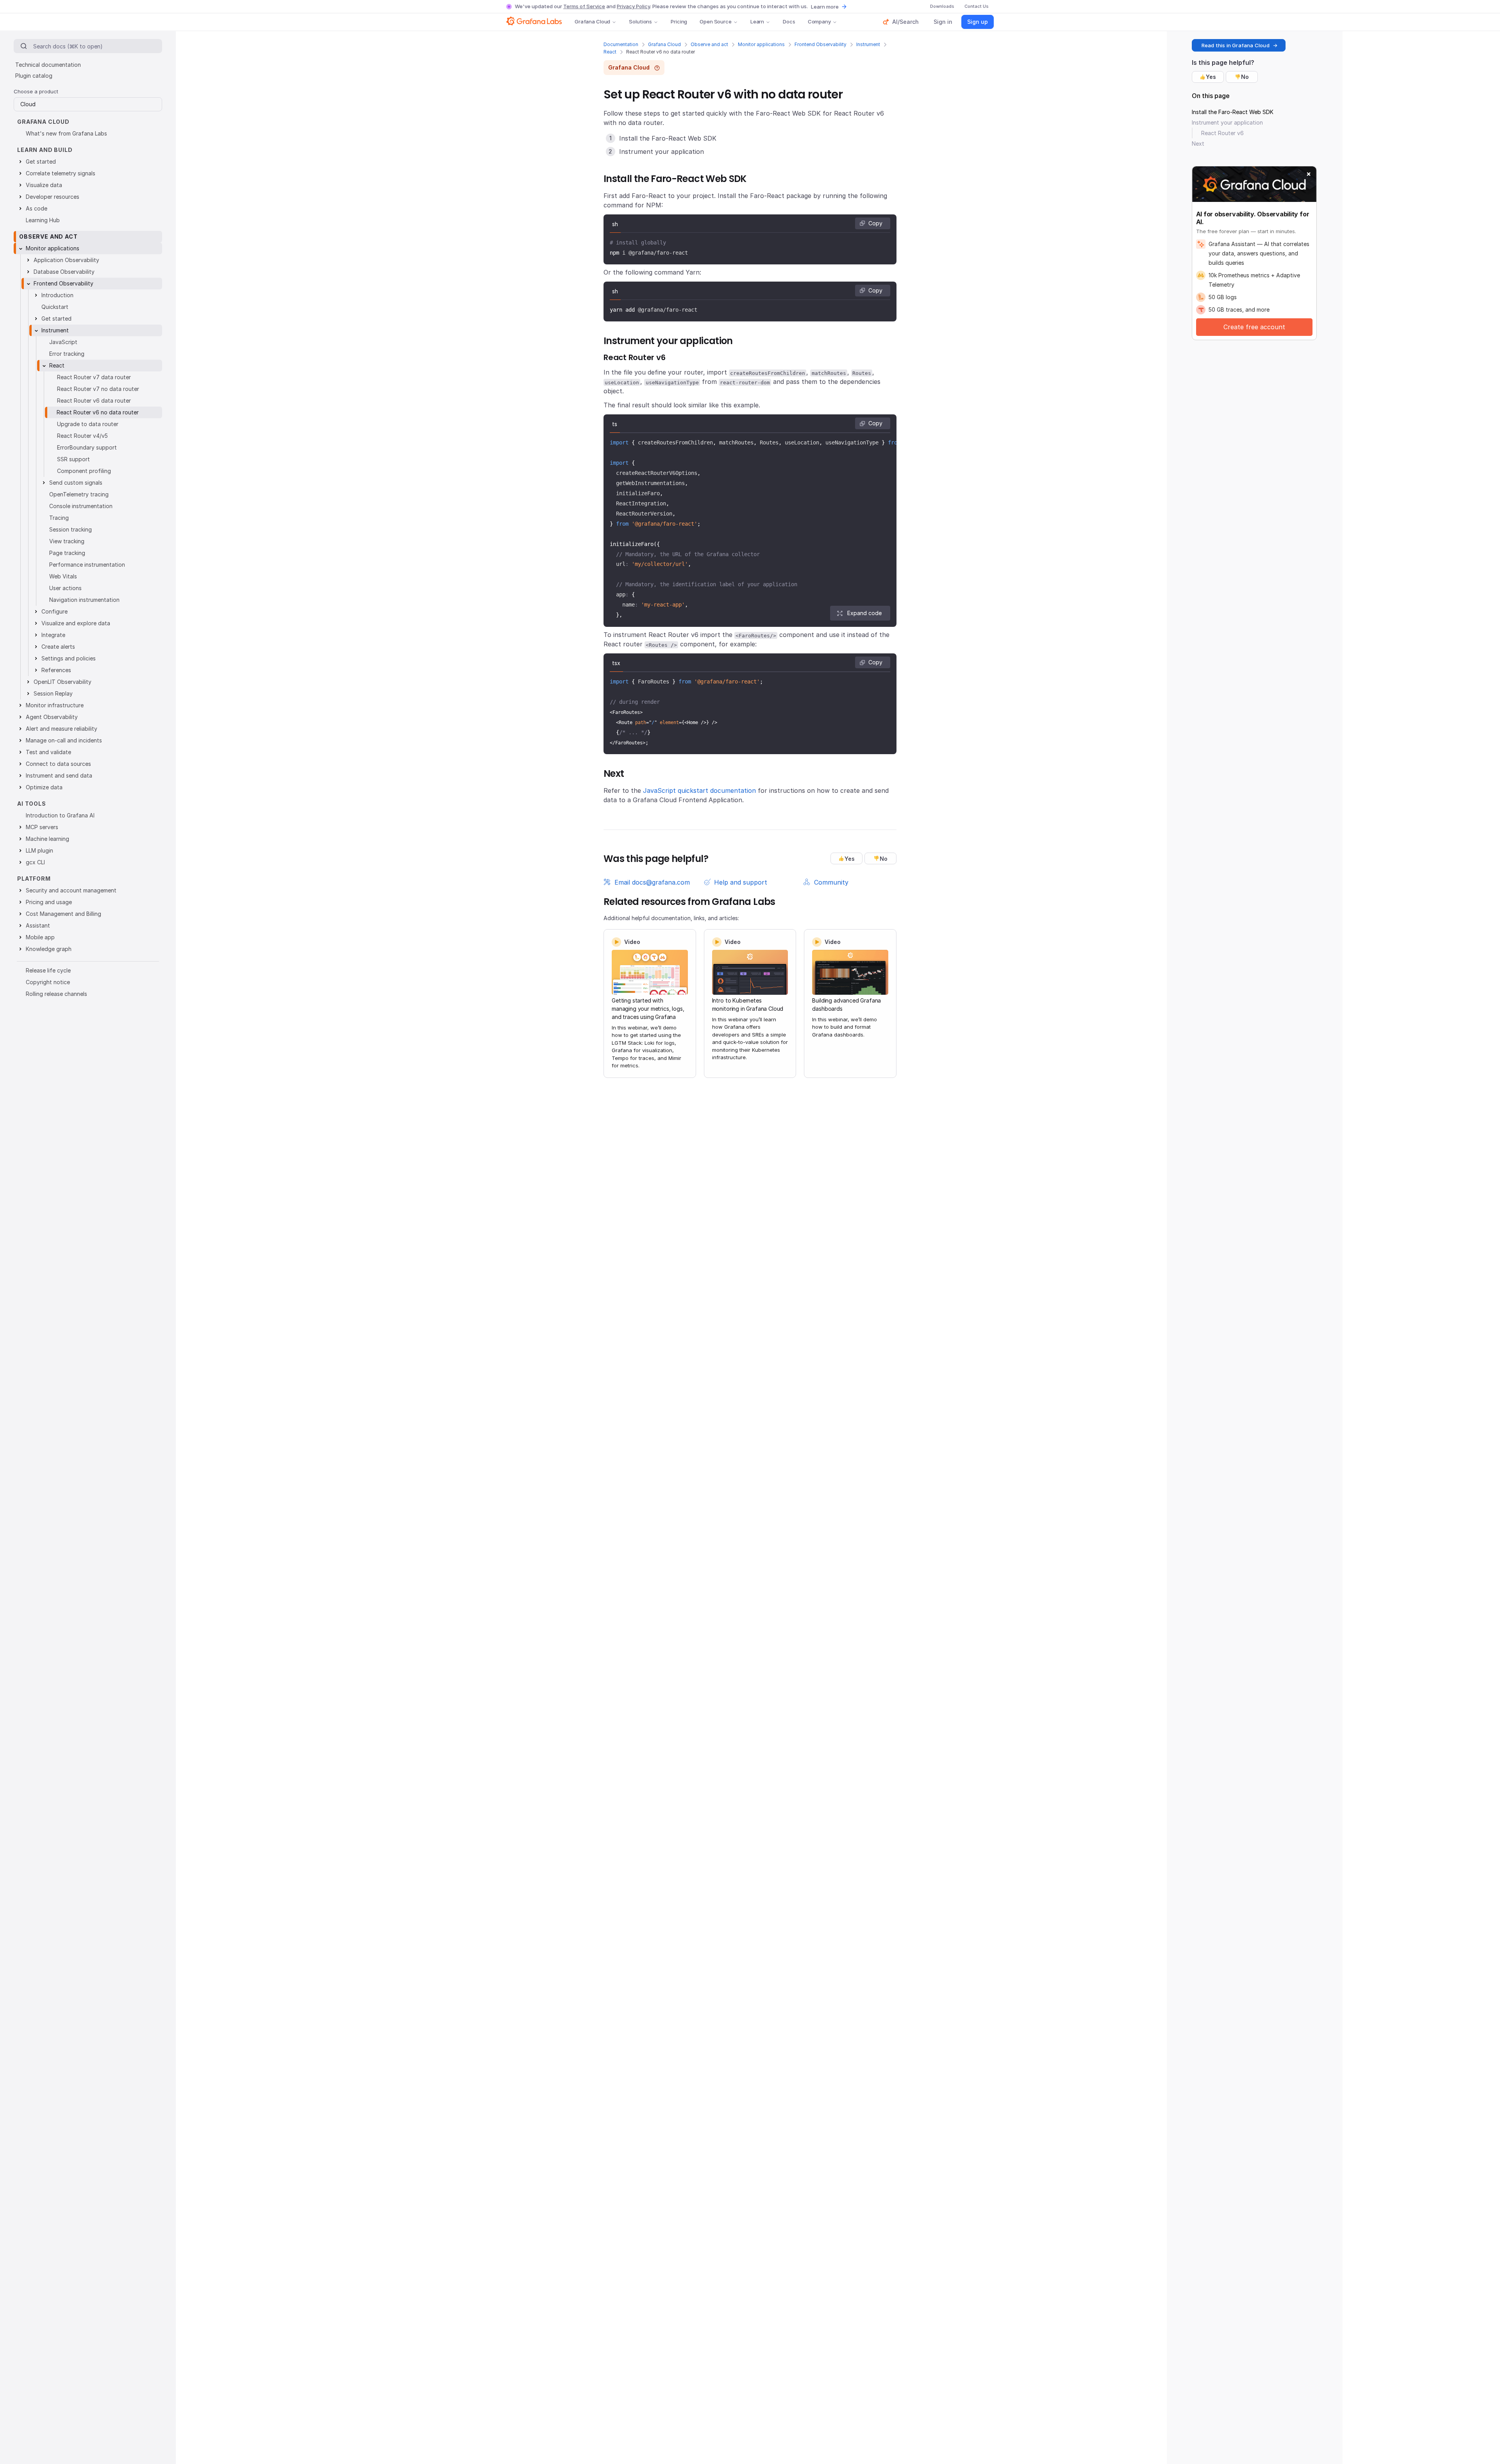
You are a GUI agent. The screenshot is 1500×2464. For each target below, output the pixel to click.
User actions (65, 588)
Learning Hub (43, 220)
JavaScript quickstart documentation (699, 790)
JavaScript (63, 342)
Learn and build (45, 150)
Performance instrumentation (87, 565)
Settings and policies (69, 658)
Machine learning (47, 839)
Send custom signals (76, 483)
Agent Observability (52, 717)
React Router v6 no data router (98, 412)
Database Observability (64, 272)
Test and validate (48, 752)
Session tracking (71, 529)
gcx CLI (35, 862)
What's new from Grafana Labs (66, 133)
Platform (34, 879)
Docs (789, 21)
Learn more (825, 7)
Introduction (57, 295)
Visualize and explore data (76, 623)
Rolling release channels (56, 994)
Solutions (640, 21)
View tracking (67, 541)
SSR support (73, 459)
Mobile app (40, 937)
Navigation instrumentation (84, 600)
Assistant (38, 925)
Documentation (621, 44)
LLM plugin (39, 850)
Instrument (868, 44)
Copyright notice (48, 982)
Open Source (716, 21)
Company (819, 21)
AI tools (32, 804)
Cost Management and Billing (63, 914)
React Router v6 (1222, 133)
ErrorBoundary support (87, 447)
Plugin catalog (34, 76)
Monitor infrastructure (55, 705)
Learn (757, 21)
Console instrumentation (81, 506)
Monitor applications (761, 44)
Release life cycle (48, 970)
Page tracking (67, 553)
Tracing (59, 518)
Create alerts (58, 647)
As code (37, 208)
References (56, 670)
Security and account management (71, 890)
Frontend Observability (821, 44)
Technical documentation (48, 65)
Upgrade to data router (88, 424)
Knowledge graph (49, 949)
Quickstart (55, 307)
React (610, 52)
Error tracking (67, 354)
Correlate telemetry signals (61, 173)
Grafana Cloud (592, 21)
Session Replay (53, 693)
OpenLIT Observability (62, 682)
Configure (54, 611)
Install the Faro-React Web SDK (1233, 112)
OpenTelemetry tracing (79, 494)
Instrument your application (1227, 122)
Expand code (864, 613)
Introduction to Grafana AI (60, 815)
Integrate (53, 635)
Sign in (943, 22)
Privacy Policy (633, 6)
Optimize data (44, 787)
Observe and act (709, 44)
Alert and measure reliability (62, 729)
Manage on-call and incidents (64, 740)
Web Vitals (63, 576)
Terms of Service (584, 6)
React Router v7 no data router (98, 389)
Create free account (1254, 327)
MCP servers (42, 827)
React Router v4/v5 (82, 436)
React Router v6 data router (94, 401)
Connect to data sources (58, 764)
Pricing (679, 21)
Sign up (978, 22)
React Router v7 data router (94, 377)
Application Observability (66, 260)
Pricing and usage (49, 902)
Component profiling (84, 471)
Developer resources (53, 197)
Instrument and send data (59, 775)
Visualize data (44, 185)
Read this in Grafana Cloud (1236, 45)
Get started (41, 161)
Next (1198, 144)
